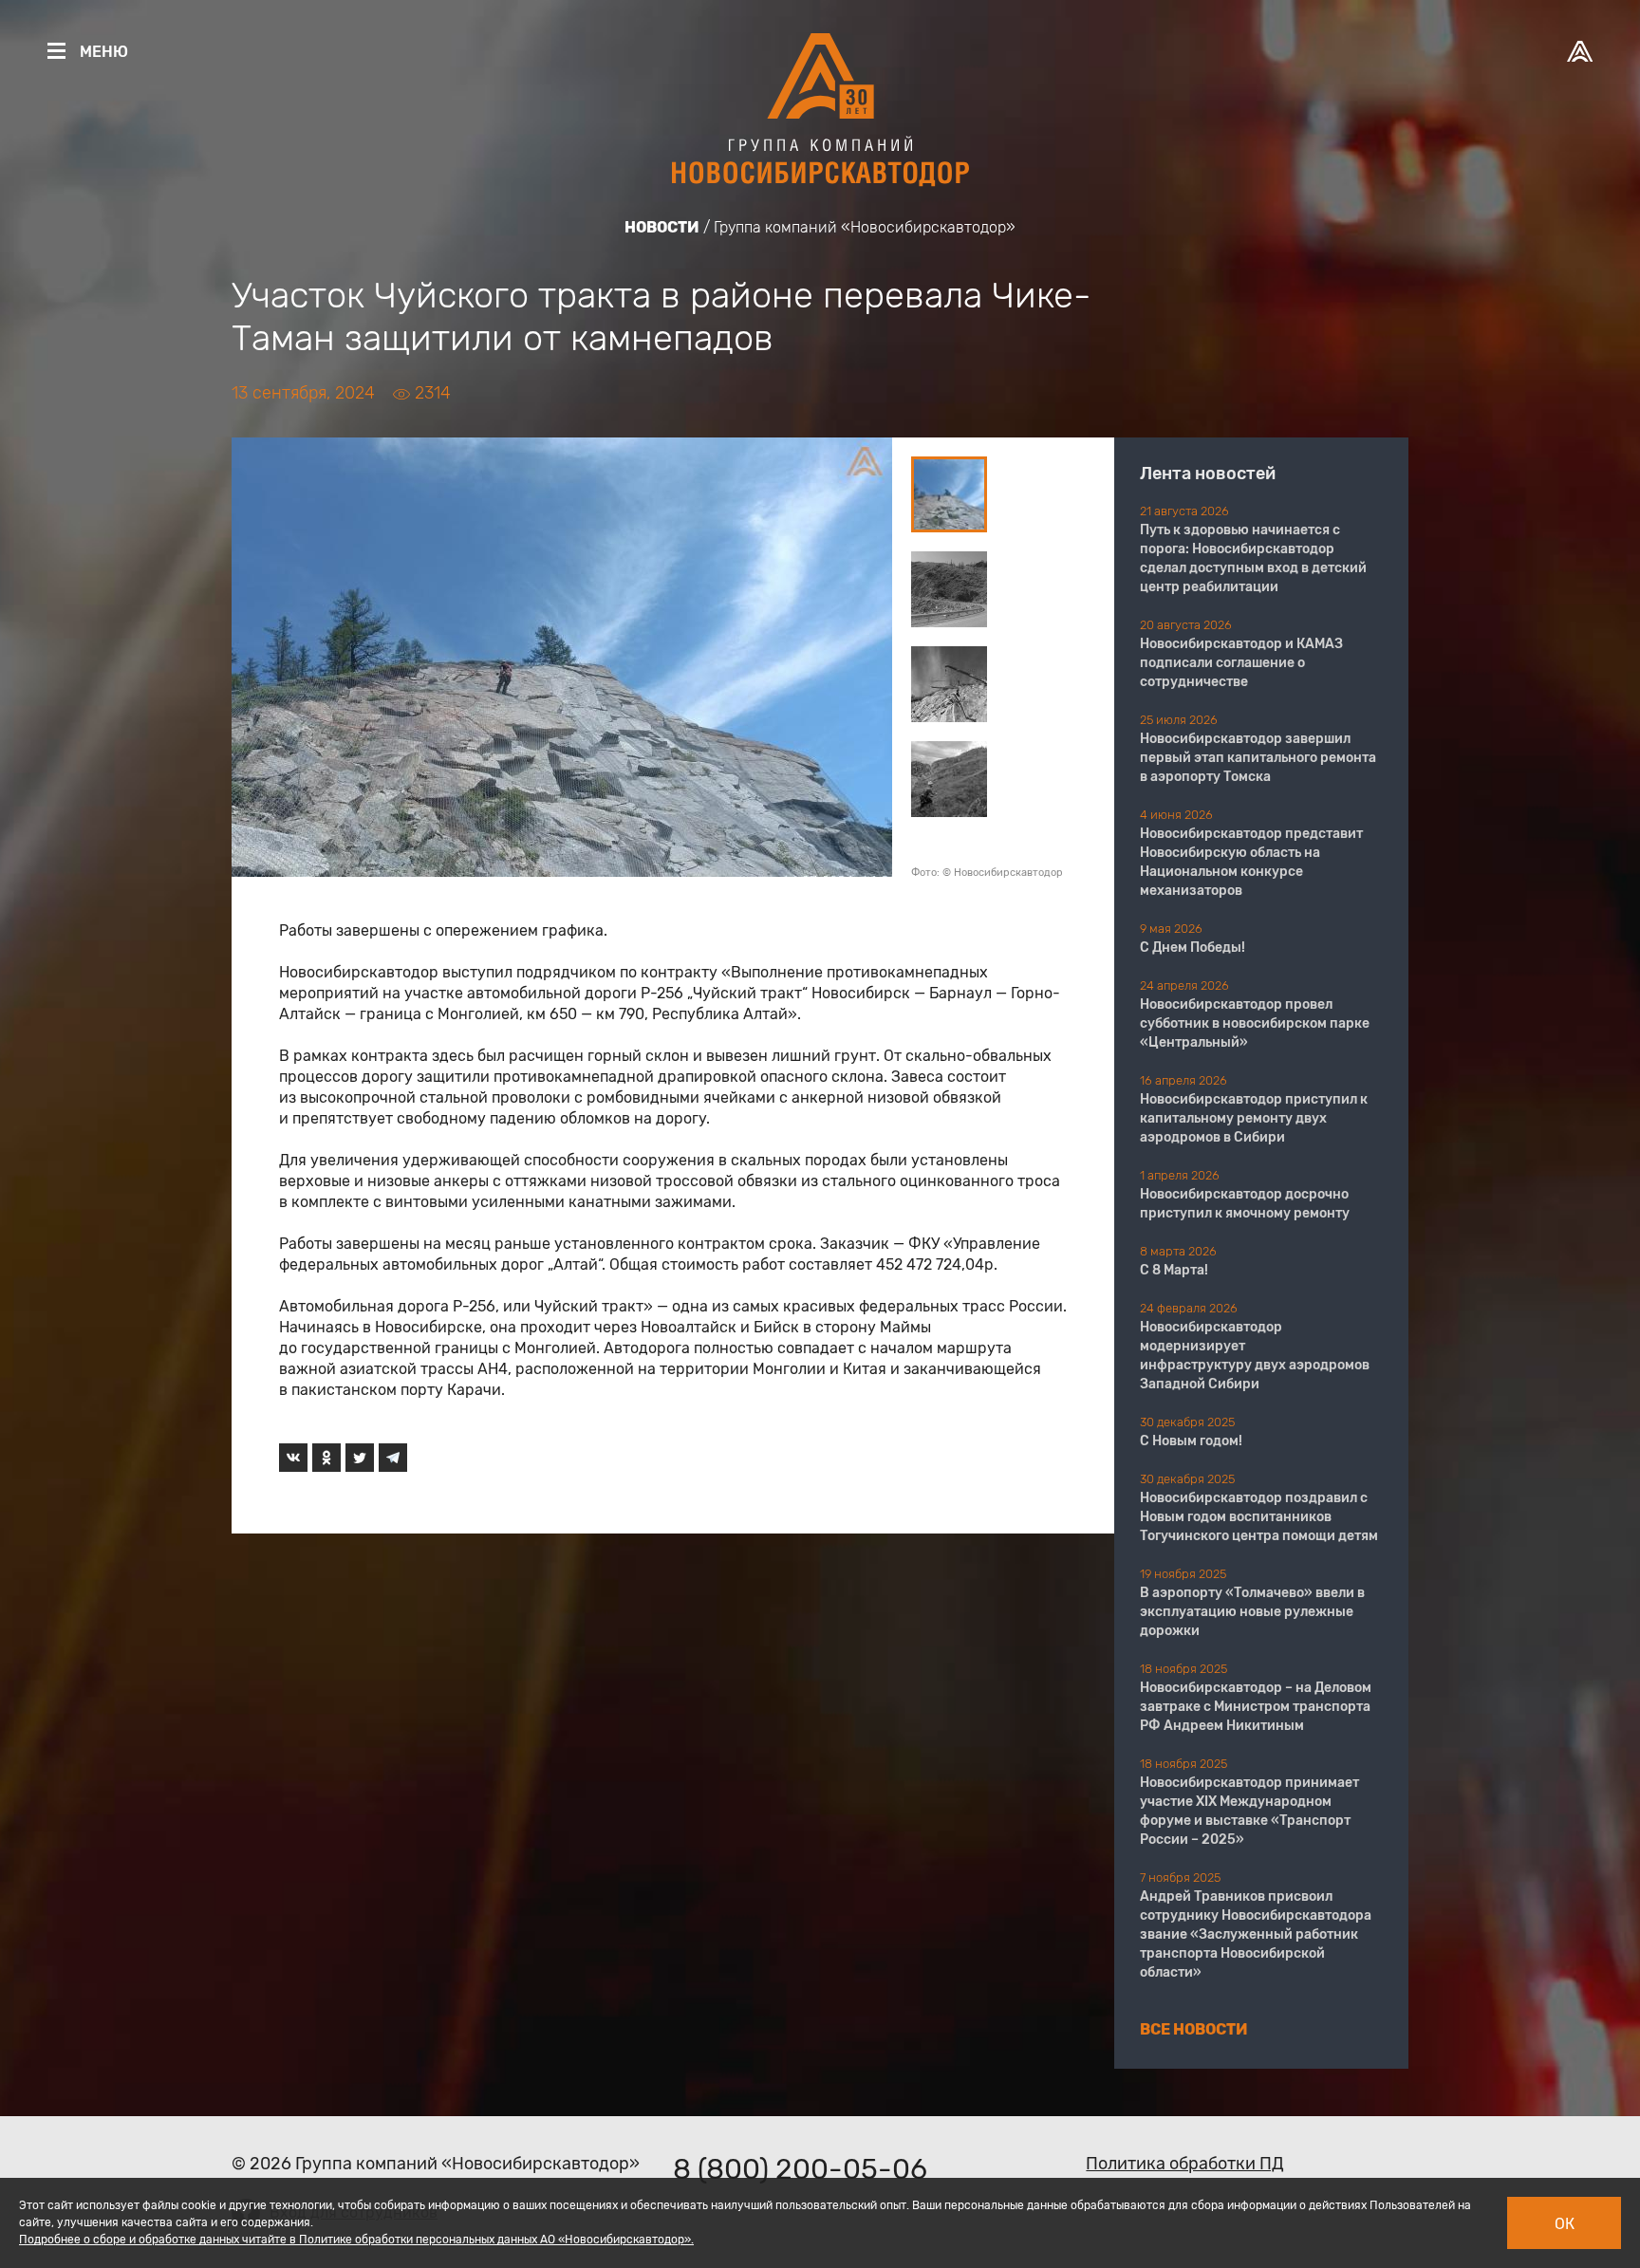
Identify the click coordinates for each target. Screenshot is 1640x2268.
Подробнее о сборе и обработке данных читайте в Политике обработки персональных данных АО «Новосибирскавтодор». (356, 2240)
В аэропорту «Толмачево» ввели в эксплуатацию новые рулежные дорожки (1252, 1612)
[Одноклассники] (326, 1458)
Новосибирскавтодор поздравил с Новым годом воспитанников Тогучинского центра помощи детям (1259, 1517)
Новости (662, 227)
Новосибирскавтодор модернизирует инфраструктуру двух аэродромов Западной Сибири (1255, 1356)
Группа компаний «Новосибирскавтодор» (865, 227)
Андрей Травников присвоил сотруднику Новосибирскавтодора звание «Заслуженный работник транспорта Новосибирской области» (1256, 1934)
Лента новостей (1208, 474)
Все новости (1194, 2029)
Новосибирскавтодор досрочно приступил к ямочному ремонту (1245, 1204)
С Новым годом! (1191, 1441)
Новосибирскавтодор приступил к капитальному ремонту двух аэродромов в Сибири (1254, 1118)
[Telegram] (393, 1458)
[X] (360, 1458)
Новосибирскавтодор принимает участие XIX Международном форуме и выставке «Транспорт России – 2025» (1249, 1811)
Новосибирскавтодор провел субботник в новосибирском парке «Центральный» (1255, 1023)
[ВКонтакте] (293, 1458)
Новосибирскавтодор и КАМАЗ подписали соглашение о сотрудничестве (1241, 663)
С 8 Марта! (1174, 1270)
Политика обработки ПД (1185, 2164)
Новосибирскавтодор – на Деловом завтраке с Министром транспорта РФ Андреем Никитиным (1256, 1707)
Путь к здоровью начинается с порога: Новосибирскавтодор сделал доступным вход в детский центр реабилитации (1253, 558)
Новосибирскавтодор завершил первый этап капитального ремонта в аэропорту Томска (1258, 758)
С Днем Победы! (1193, 948)
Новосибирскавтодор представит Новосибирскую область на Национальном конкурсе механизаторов (1251, 862)
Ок (1565, 2224)
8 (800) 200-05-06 (800, 2169)
